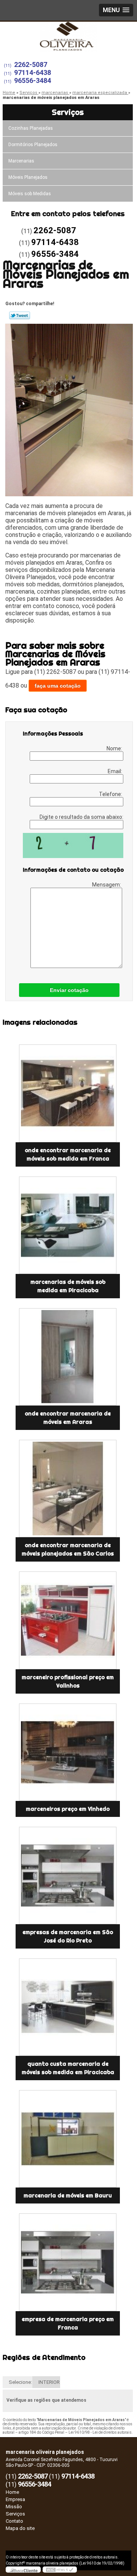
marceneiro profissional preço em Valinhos (68, 1681)
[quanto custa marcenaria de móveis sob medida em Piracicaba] (68, 2007)
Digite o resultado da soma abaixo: (81, 817)
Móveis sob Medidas (30, 194)
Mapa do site (20, 2528)
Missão (14, 2507)
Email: (115, 771)
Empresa (15, 2499)
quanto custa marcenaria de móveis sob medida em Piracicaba (68, 2068)
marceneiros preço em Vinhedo (68, 1809)
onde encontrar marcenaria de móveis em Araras (68, 1418)
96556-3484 (33, 80)
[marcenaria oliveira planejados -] (68, 37)
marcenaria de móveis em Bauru (68, 2195)
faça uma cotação (58, 686)
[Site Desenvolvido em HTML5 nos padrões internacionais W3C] (60, 2570)
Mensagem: (107, 885)
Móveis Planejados (28, 177)
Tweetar (20, 315)
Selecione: (20, 2382)
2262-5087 (31, 64)
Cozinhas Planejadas (31, 128)
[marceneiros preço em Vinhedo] (68, 1752)
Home (12, 2492)
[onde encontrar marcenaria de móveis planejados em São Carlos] (68, 1489)
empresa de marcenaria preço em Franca (68, 2323)
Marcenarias (21, 161)
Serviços (68, 112)
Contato (14, 2521)
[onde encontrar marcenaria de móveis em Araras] (68, 1357)
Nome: (115, 748)
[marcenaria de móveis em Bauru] (68, 2139)
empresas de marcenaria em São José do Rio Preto (68, 1936)
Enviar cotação (69, 990)
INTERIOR (49, 2382)
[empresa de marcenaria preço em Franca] (68, 2262)
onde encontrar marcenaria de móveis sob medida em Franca (68, 1154)
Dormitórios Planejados (33, 145)
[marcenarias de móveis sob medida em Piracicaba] (68, 1225)
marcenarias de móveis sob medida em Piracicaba (68, 1286)
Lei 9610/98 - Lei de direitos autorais (100, 2432)
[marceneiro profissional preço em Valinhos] (68, 1620)
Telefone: (111, 794)
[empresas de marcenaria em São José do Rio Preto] (68, 1875)
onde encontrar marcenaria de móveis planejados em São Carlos (68, 1549)
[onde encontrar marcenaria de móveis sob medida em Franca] (68, 1093)
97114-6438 (33, 72)
